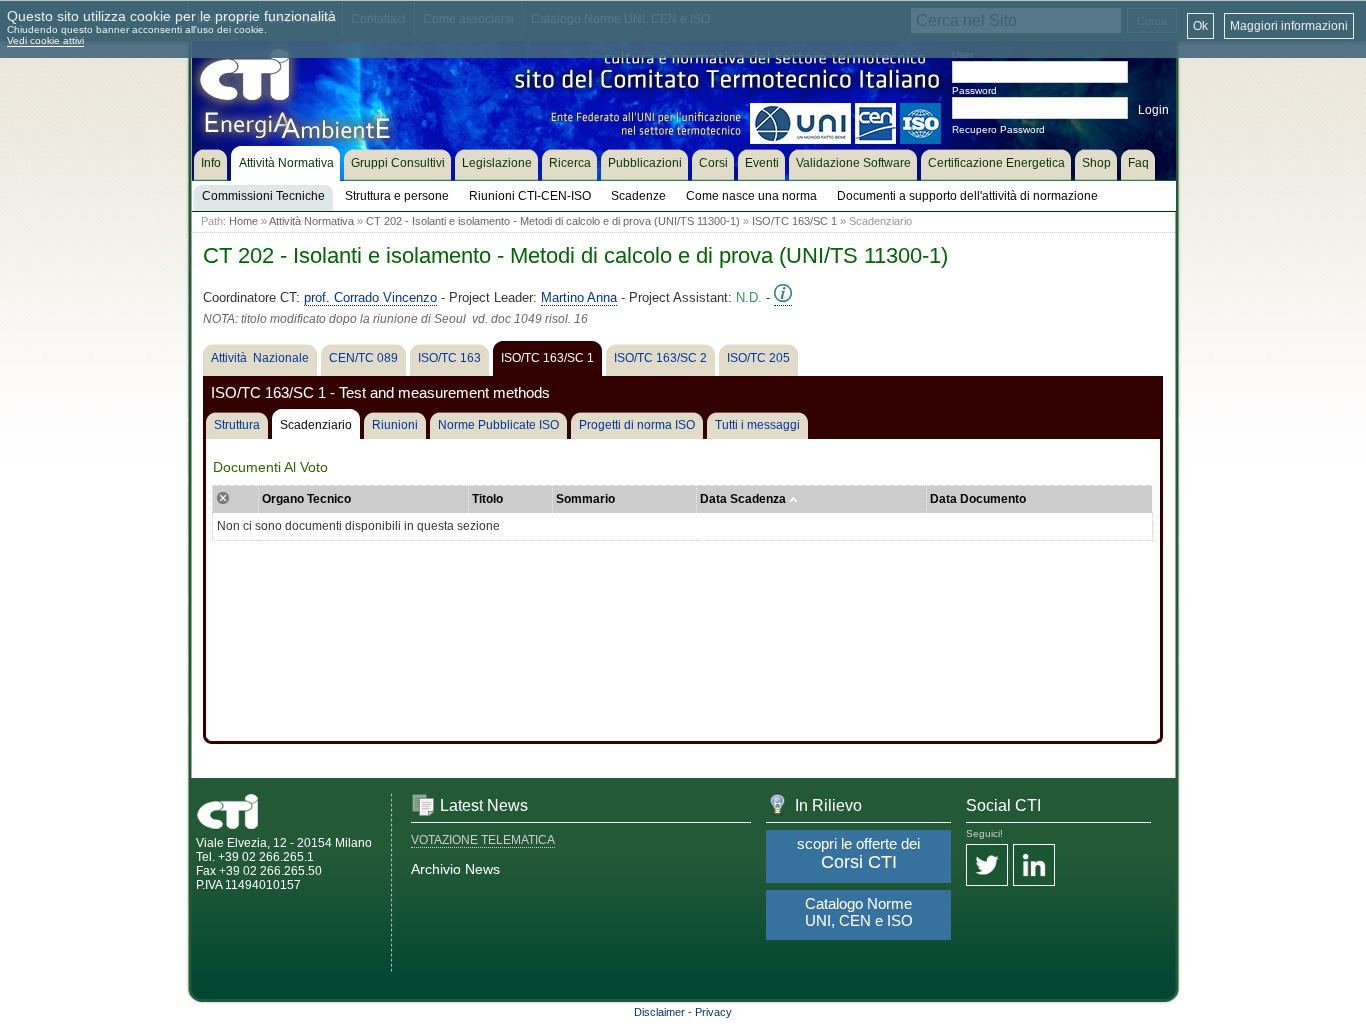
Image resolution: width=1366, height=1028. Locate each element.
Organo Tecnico (306, 499)
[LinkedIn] (1034, 866)
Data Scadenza (744, 499)
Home (243, 221)
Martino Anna (579, 297)
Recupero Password (998, 129)
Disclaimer (659, 1012)
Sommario (585, 499)
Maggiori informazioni (1289, 26)
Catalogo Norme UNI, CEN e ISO (859, 912)
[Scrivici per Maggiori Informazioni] (783, 298)
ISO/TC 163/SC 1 (794, 221)
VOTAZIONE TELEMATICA (483, 840)
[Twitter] (987, 866)
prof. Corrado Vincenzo (370, 297)
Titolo (487, 499)
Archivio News (455, 869)
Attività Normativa (311, 221)
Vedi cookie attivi (45, 40)
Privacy (713, 1012)
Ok (1200, 26)
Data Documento (978, 499)
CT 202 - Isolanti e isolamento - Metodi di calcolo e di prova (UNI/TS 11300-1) (553, 221)
